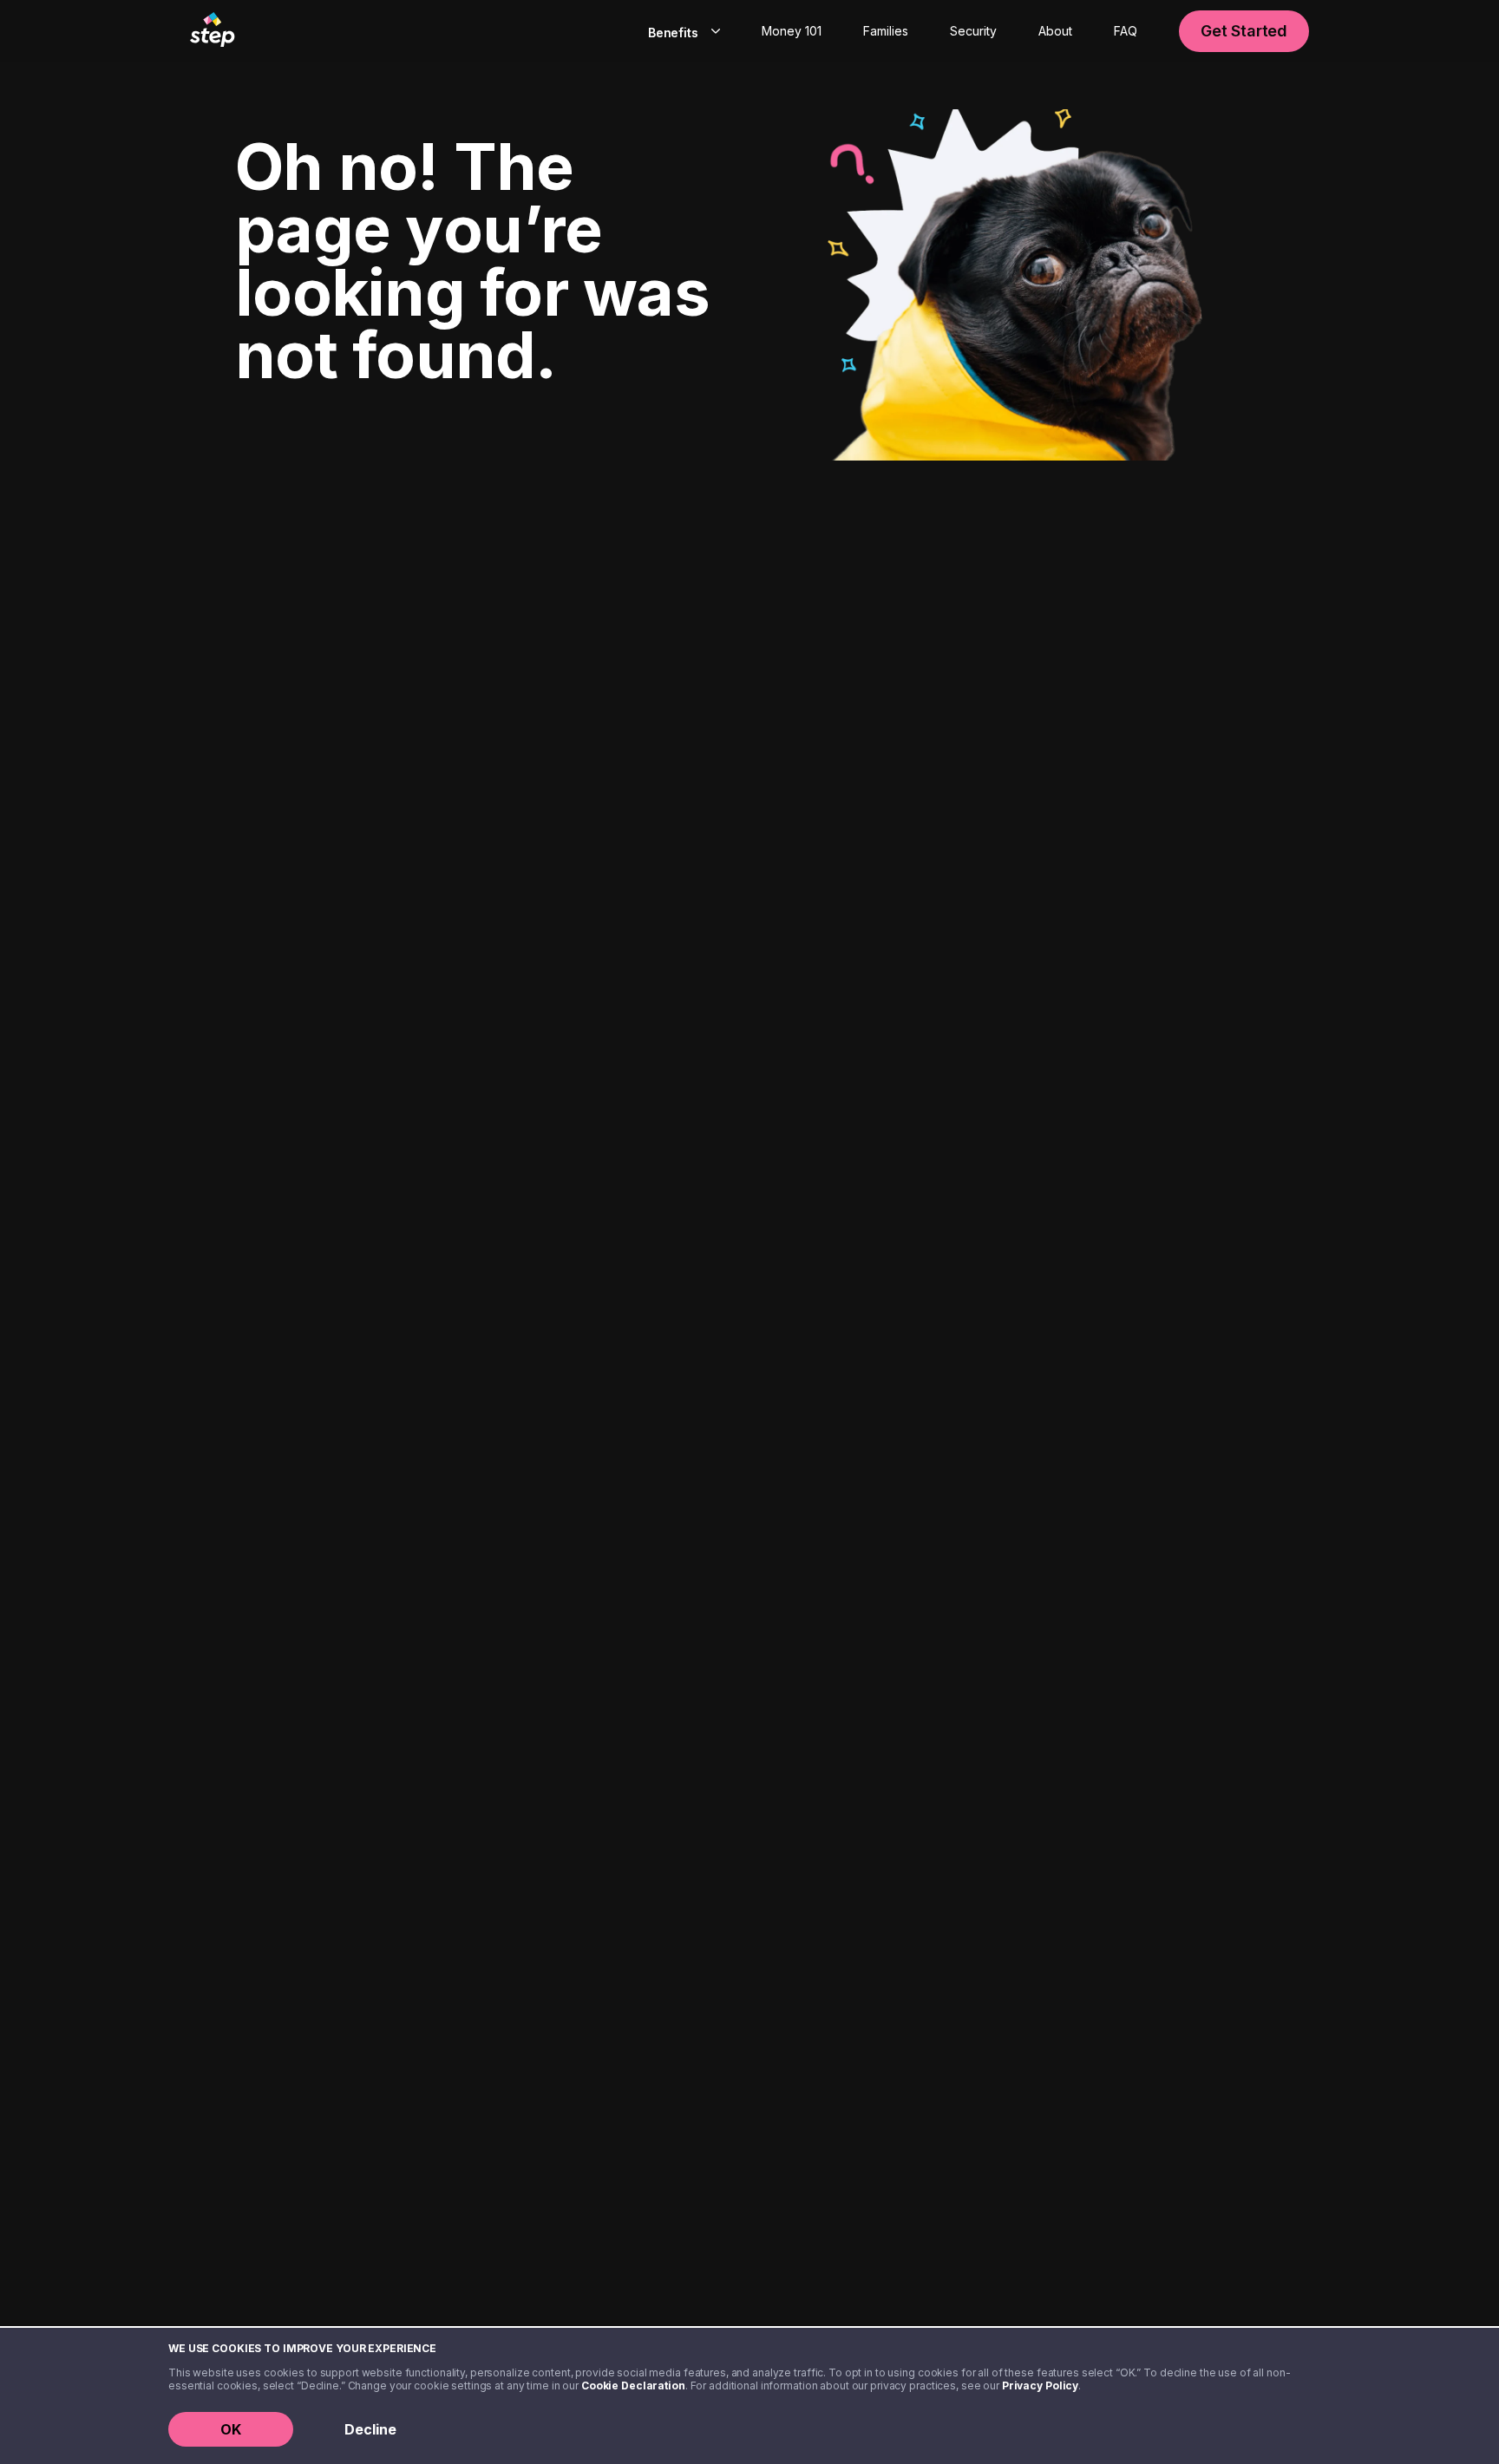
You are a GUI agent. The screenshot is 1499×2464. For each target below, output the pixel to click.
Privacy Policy (1040, 2386)
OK (231, 2429)
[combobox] (681, 31)
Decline (370, 2429)
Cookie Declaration (633, 2386)
